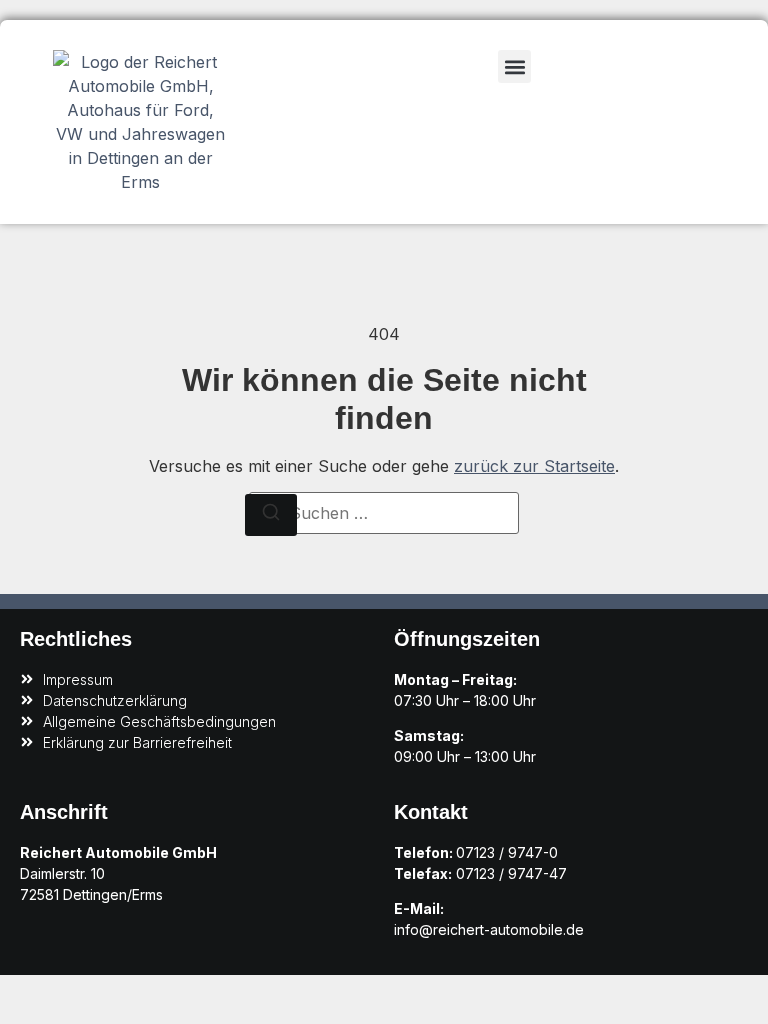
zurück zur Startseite (534, 466)
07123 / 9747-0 (507, 852)
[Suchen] (271, 515)
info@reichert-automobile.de (489, 929)
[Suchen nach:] (384, 513)
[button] (514, 66)
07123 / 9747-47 (511, 873)
